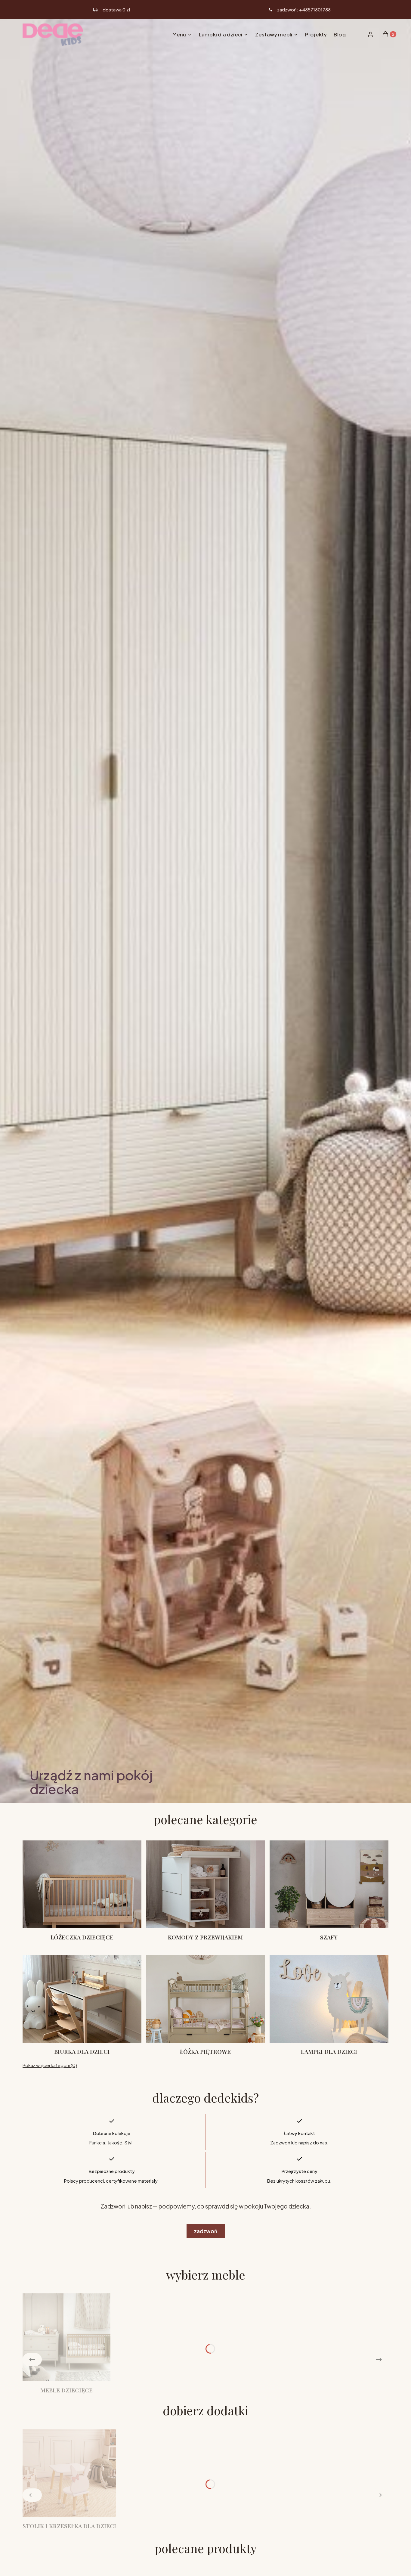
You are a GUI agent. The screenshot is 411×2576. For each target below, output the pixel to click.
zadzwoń (206, 2231)
